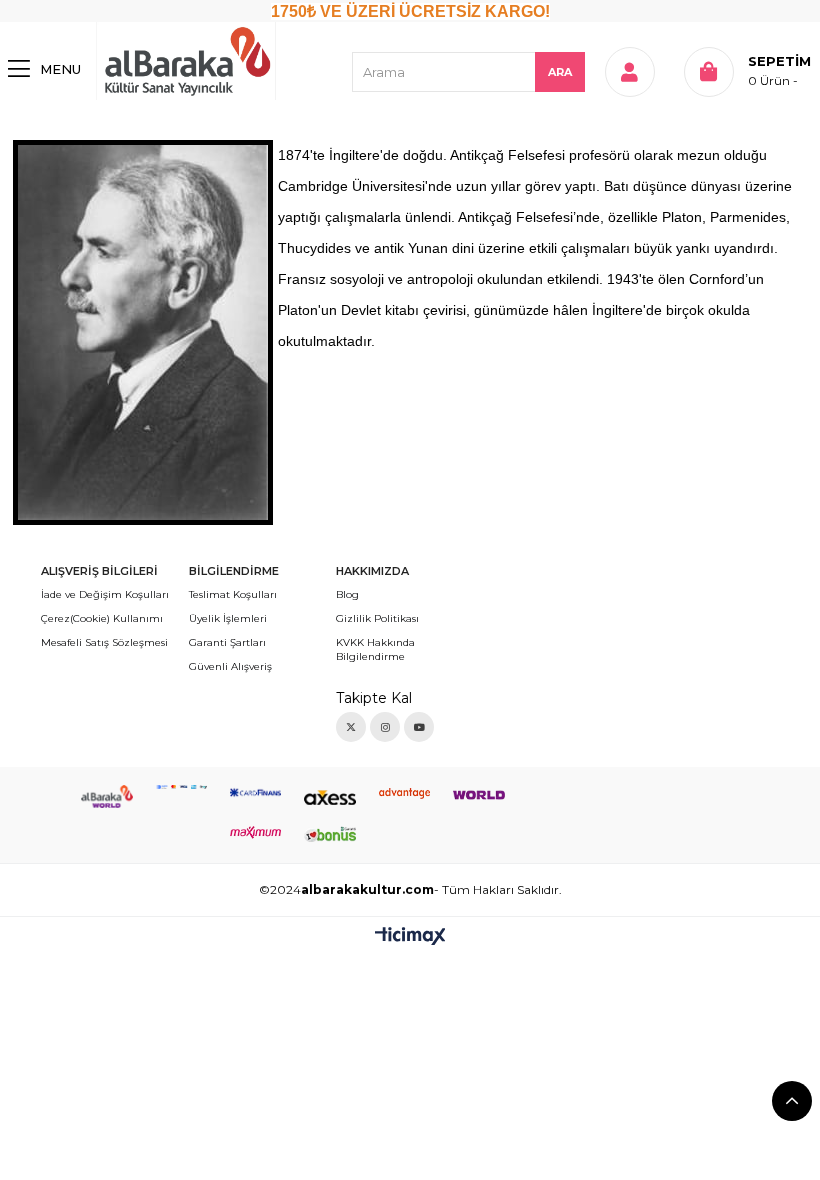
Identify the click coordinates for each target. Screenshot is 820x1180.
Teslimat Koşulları (233, 594)
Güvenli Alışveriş (230, 666)
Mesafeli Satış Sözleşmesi (104, 642)
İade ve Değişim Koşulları (105, 594)
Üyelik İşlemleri (228, 618)
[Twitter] (351, 727)
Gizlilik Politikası (377, 618)
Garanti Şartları (227, 642)
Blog (347, 594)
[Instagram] (385, 727)
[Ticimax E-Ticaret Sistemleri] (410, 937)
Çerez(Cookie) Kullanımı (102, 618)
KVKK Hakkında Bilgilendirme (375, 649)
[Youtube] (419, 727)
